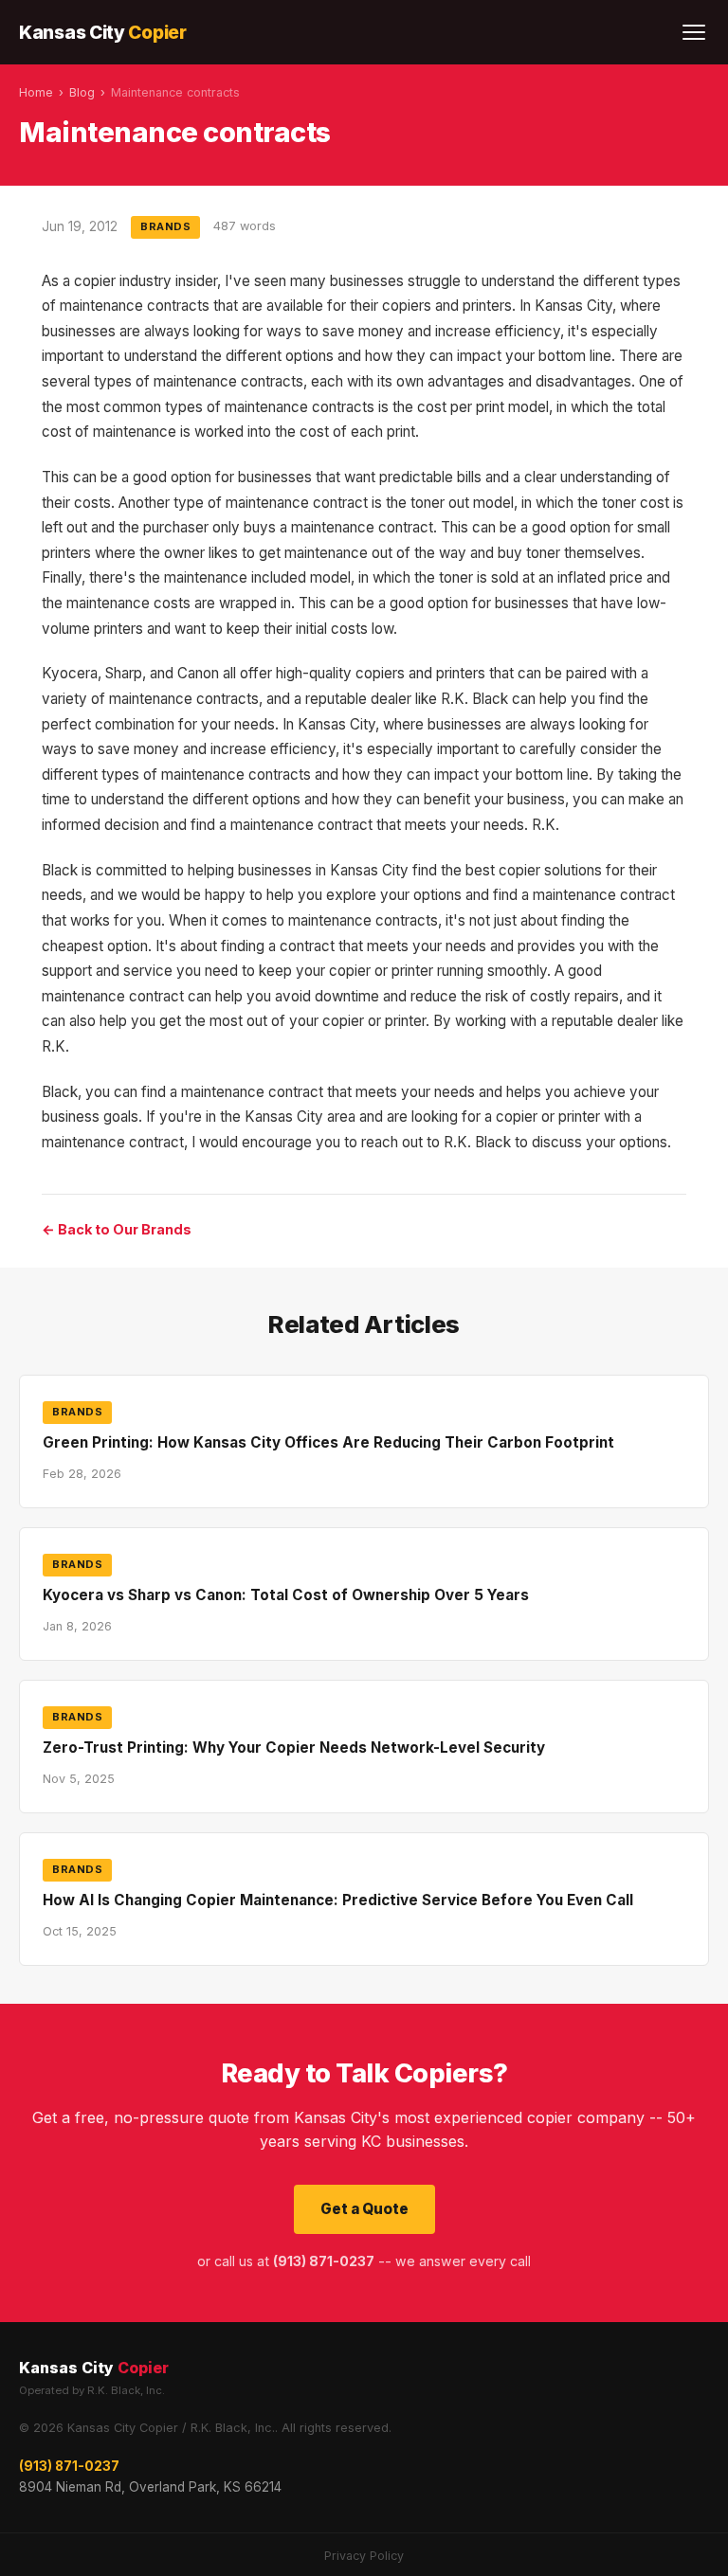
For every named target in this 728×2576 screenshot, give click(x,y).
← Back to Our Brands (117, 1229)
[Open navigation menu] (694, 32)
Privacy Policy (364, 2556)
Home (36, 92)
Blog (82, 92)
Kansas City (103, 32)
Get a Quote (364, 2209)
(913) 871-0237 (69, 2466)
